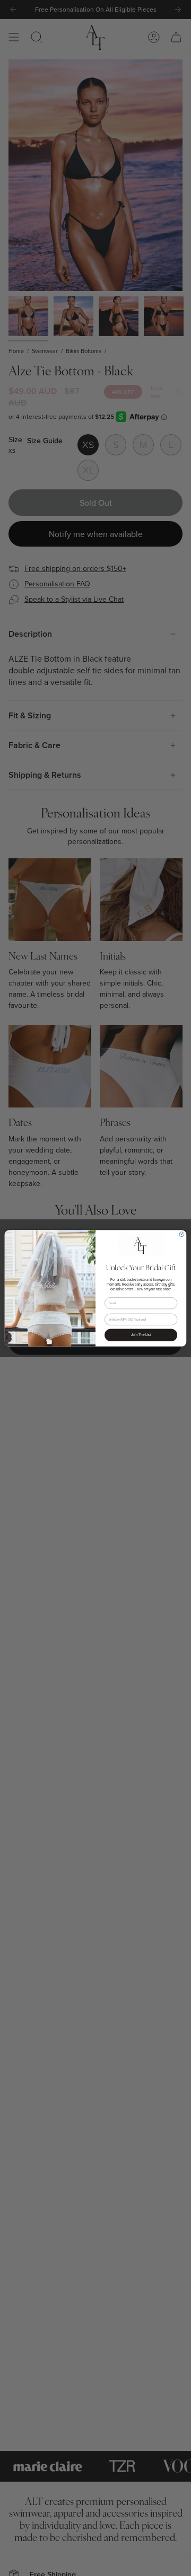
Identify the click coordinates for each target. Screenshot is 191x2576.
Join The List (141, 1335)
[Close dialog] (182, 1234)
